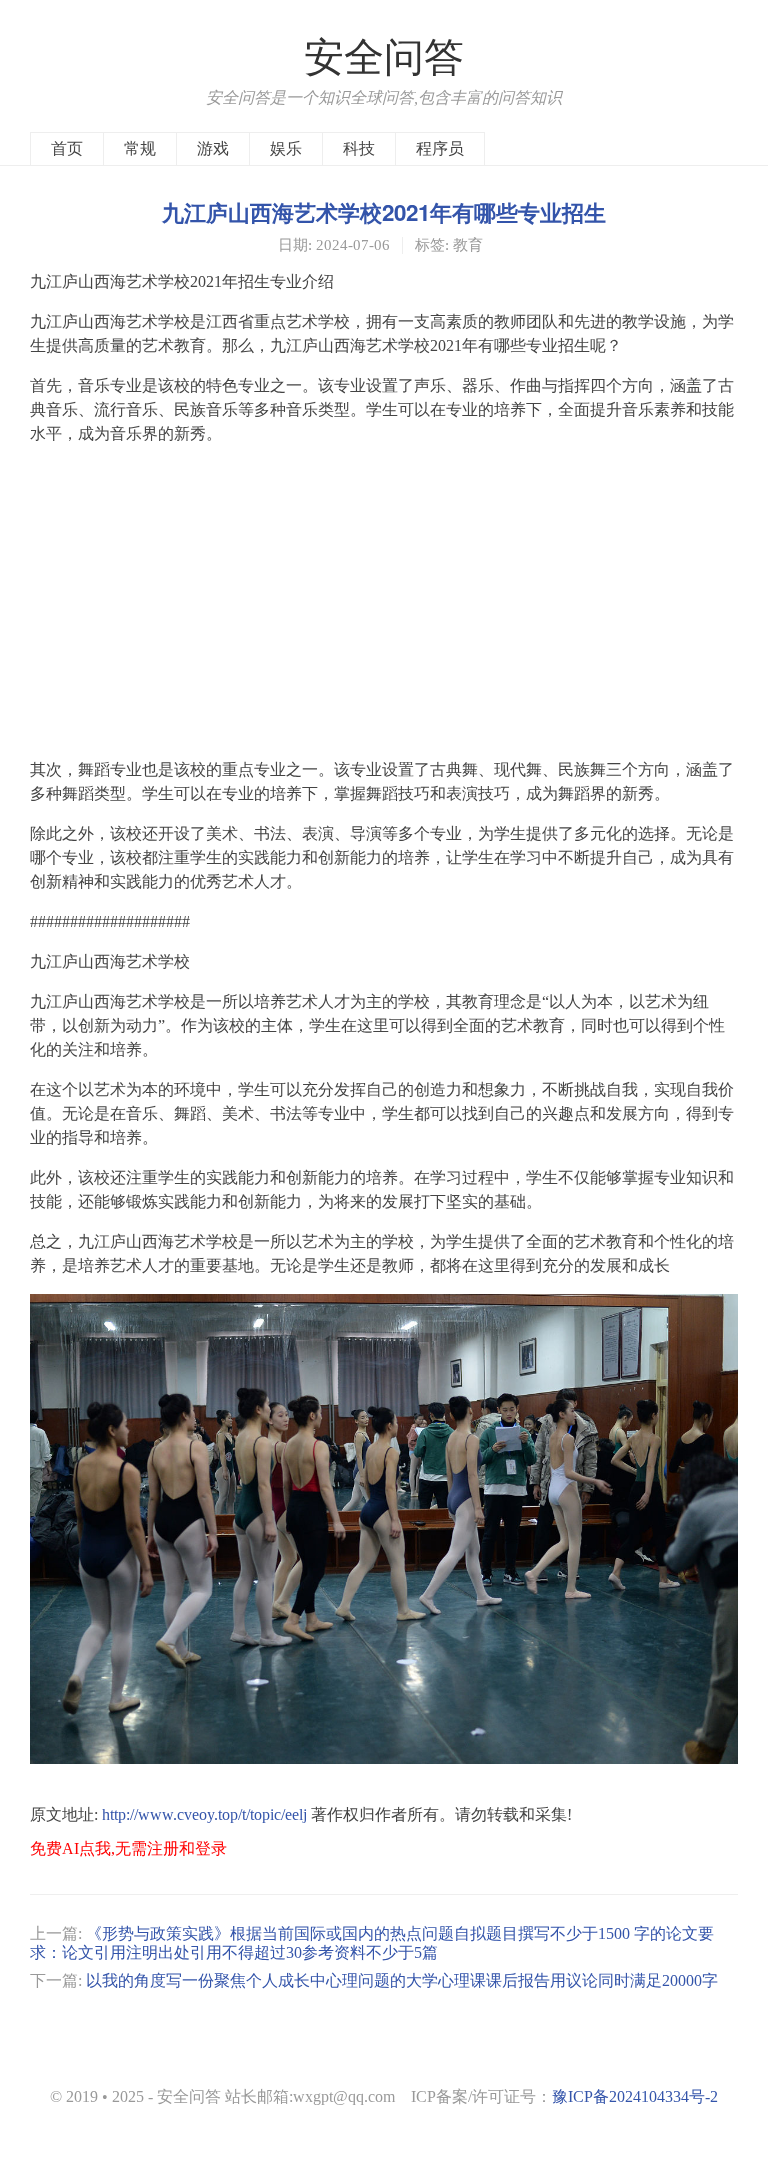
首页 (67, 148)
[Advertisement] (384, 602)
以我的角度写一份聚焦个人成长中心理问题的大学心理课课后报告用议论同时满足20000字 (402, 1980)
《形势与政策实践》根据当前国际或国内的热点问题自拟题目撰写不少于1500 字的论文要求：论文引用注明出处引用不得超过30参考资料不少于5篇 (372, 1942)
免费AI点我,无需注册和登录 (128, 1848)
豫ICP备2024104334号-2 (635, 2096)
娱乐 (286, 148)
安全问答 (384, 57)
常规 (140, 148)
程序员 (440, 148)
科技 (359, 148)
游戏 (213, 148)
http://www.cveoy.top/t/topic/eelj (204, 1814)
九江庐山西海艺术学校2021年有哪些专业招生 (384, 212)
